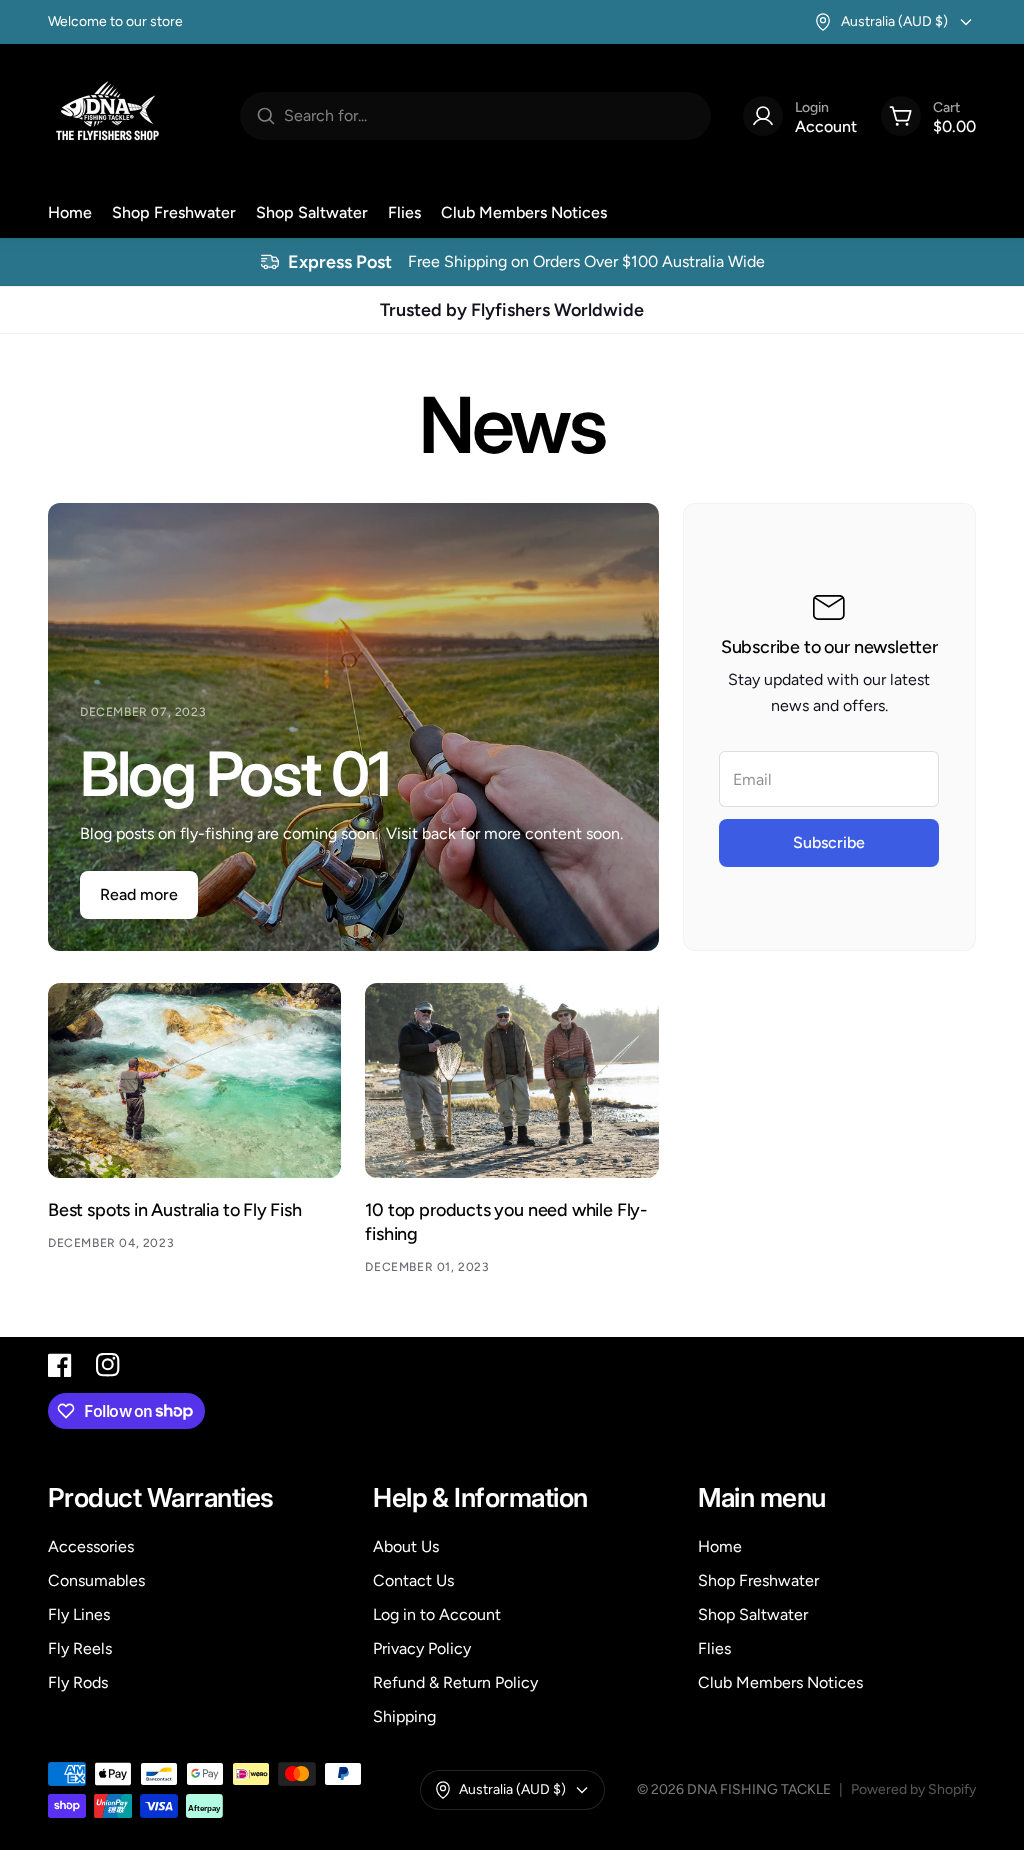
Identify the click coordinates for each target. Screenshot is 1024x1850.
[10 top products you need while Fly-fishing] (511, 1081)
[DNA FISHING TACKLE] (108, 116)
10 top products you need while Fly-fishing (506, 1222)
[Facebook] (60, 1365)
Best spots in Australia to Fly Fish (175, 1210)
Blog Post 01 (234, 774)
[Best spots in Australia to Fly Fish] (194, 1081)
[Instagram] (108, 1365)
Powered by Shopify (913, 1789)
